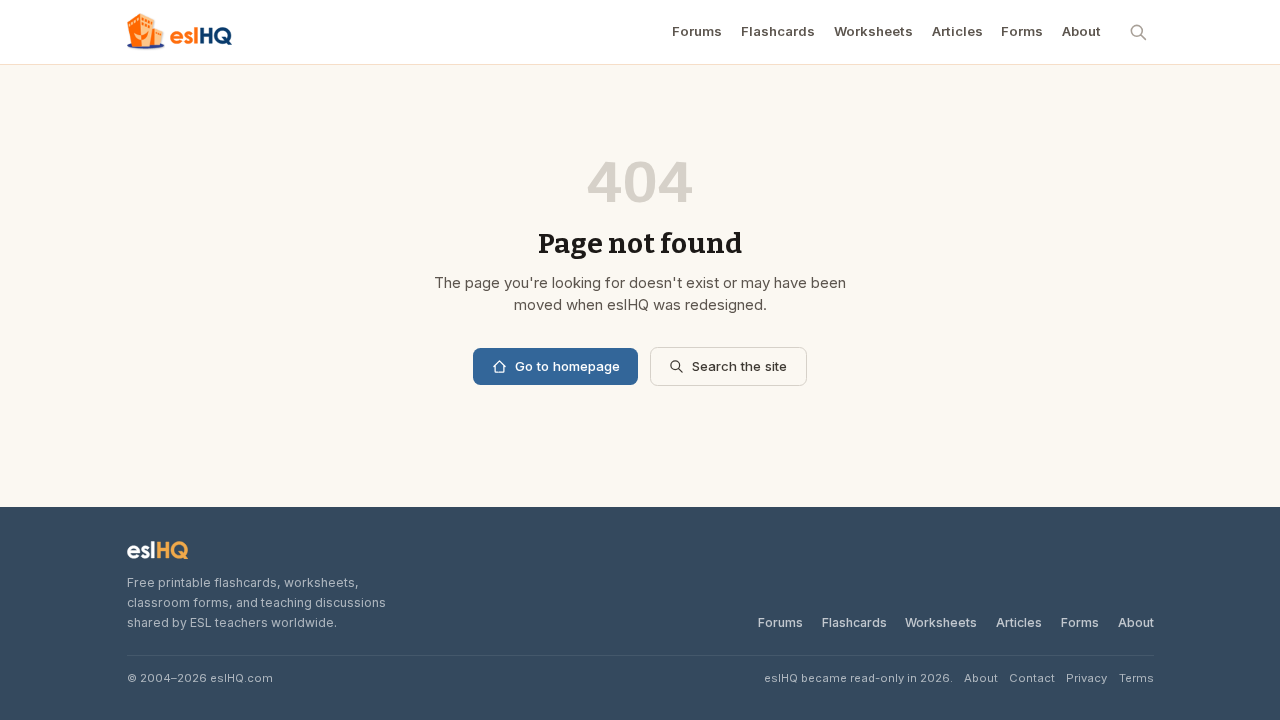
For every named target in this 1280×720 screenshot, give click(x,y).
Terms (1136, 678)
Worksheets (873, 31)
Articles (957, 31)
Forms (1022, 31)
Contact (1032, 678)
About (1081, 31)
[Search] (1139, 32)
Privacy (1086, 678)
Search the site (739, 366)
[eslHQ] (158, 550)
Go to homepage (567, 366)
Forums (697, 31)
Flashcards (778, 31)
